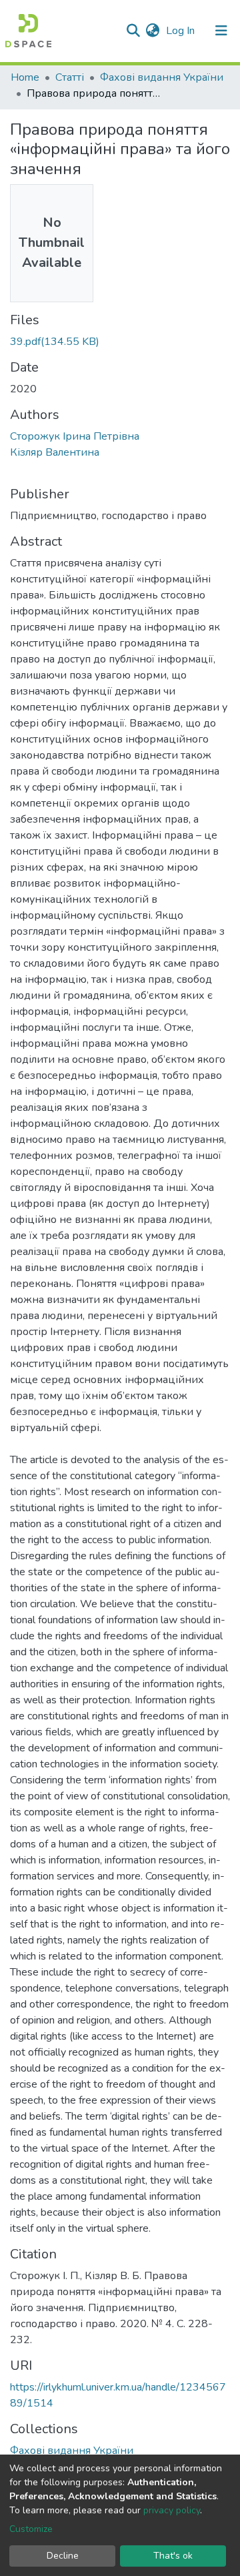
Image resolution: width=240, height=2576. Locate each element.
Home (25, 77)
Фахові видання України (162, 77)
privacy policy (172, 2510)
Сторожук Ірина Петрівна (75, 436)
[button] (152, 31)
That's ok (173, 2556)
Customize (31, 2529)
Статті (70, 77)
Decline (63, 2556)
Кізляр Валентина (55, 452)
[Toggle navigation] (221, 31)
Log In (182, 31)
